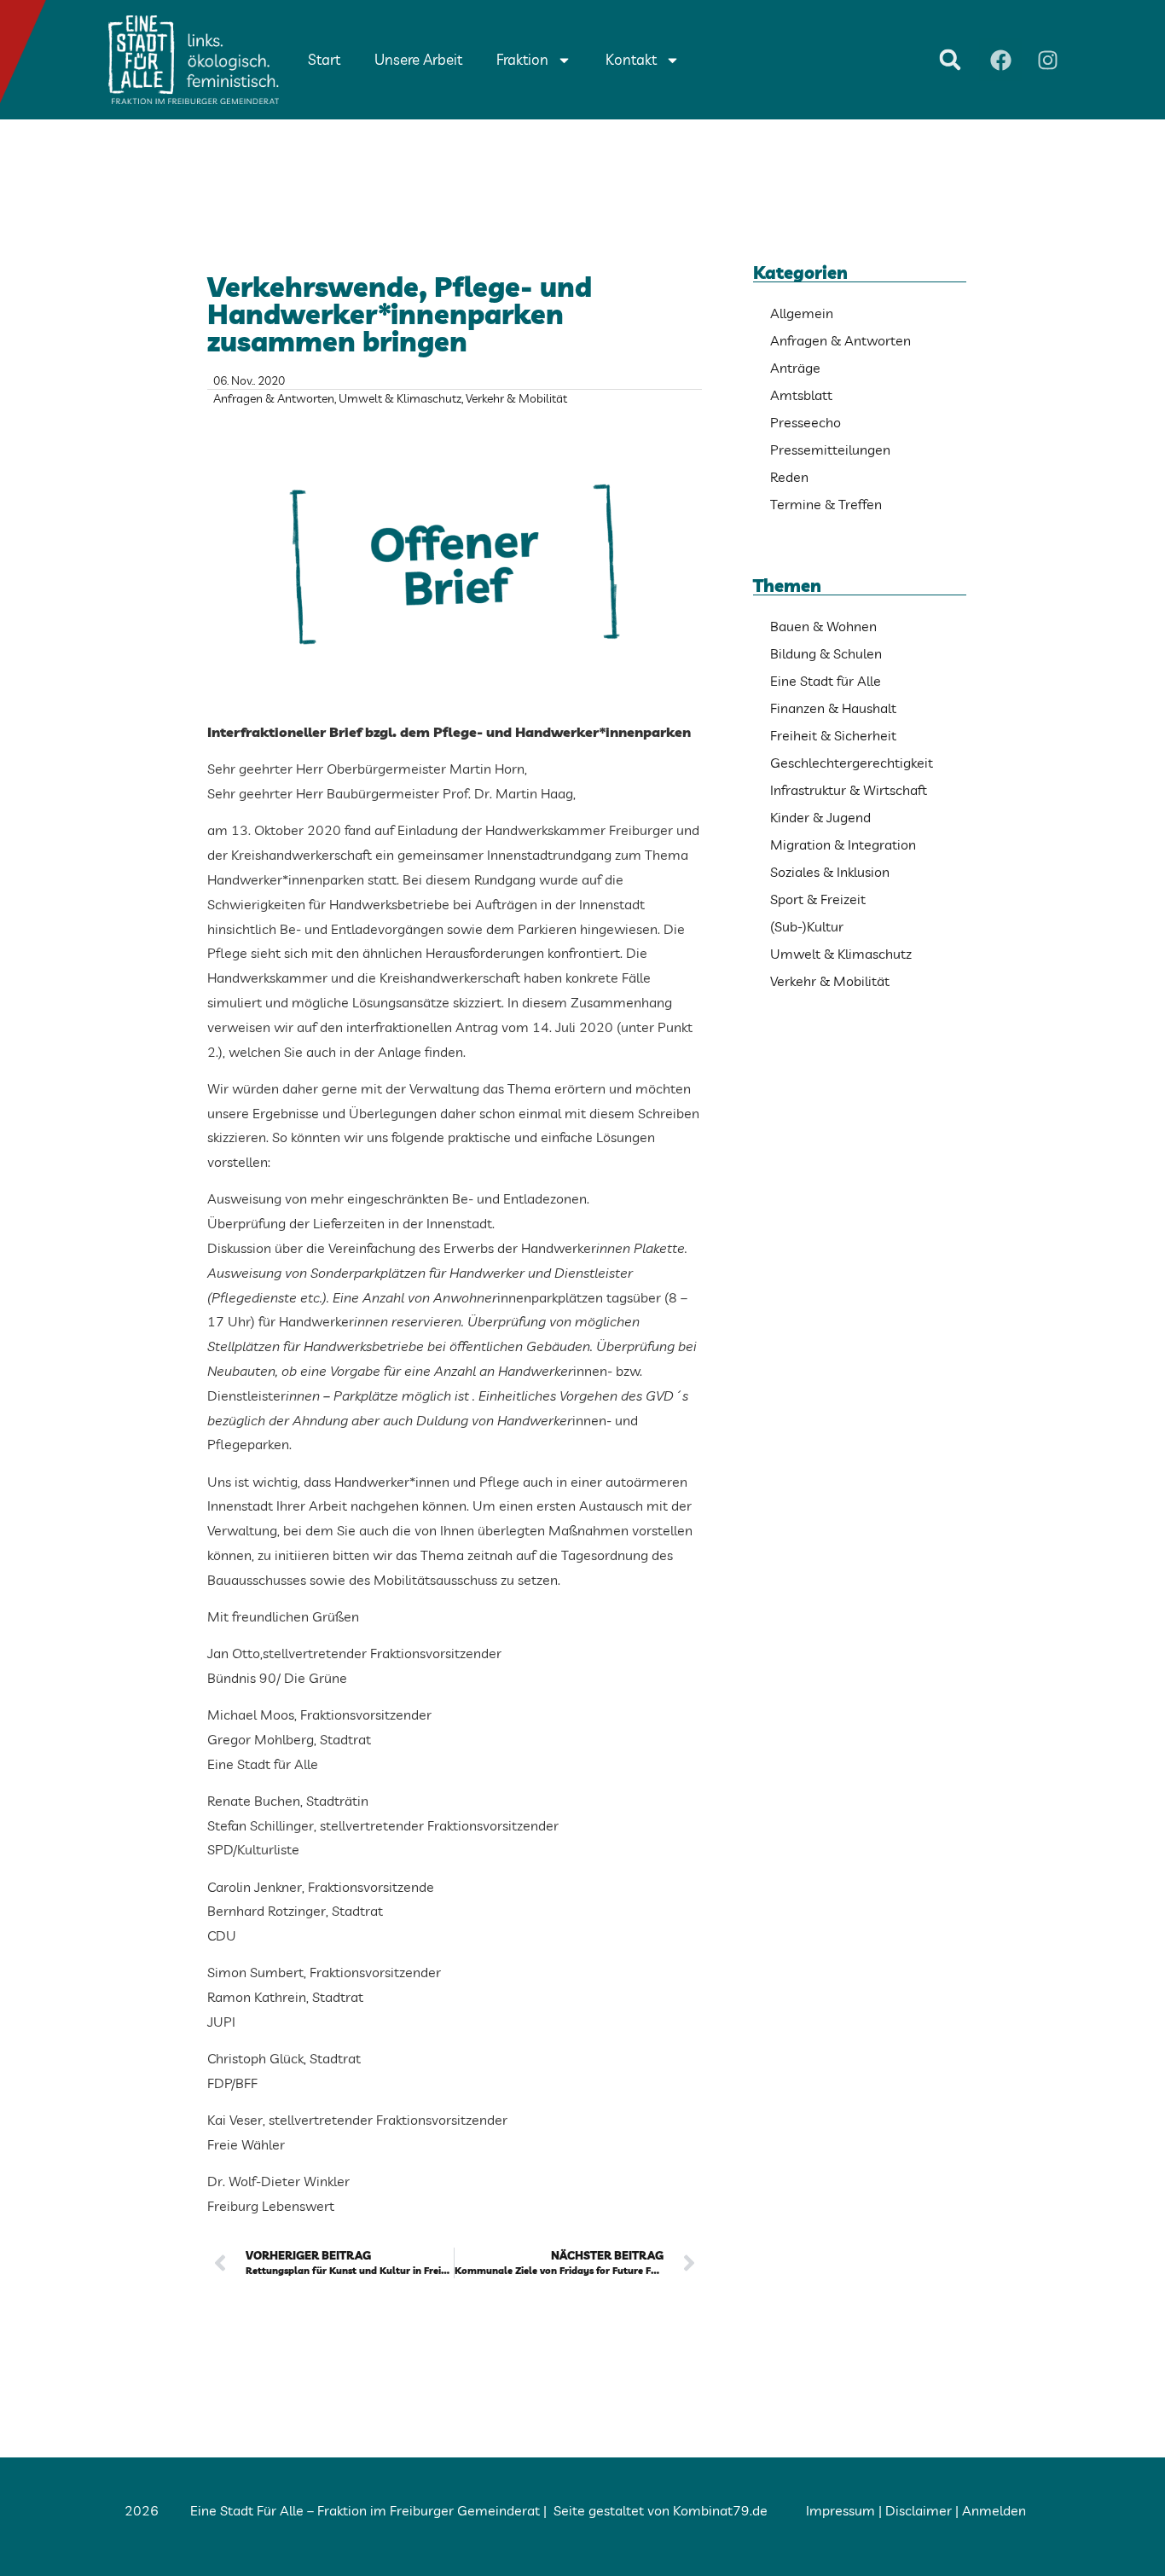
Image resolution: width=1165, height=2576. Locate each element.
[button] (950, 60)
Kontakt (631, 59)
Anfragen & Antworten (274, 398)
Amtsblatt (801, 395)
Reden (789, 477)
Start (324, 59)
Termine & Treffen (826, 504)
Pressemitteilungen (830, 450)
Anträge (795, 368)
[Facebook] (1000, 60)
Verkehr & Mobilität (516, 398)
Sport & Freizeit (818, 899)
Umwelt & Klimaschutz (400, 398)
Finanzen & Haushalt (833, 708)
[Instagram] (1047, 60)
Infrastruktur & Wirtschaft (849, 790)
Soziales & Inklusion (830, 872)
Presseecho (806, 422)
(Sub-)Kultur (807, 926)
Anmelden (994, 2510)
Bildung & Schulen (826, 653)
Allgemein (802, 313)
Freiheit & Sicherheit (833, 735)
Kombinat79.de (720, 2510)
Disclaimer (919, 2510)
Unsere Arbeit (418, 59)
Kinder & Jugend (820, 817)
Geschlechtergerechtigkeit (852, 763)
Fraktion (522, 59)
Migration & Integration (843, 844)
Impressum (840, 2510)
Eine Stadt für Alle (826, 681)
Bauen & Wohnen (823, 626)
